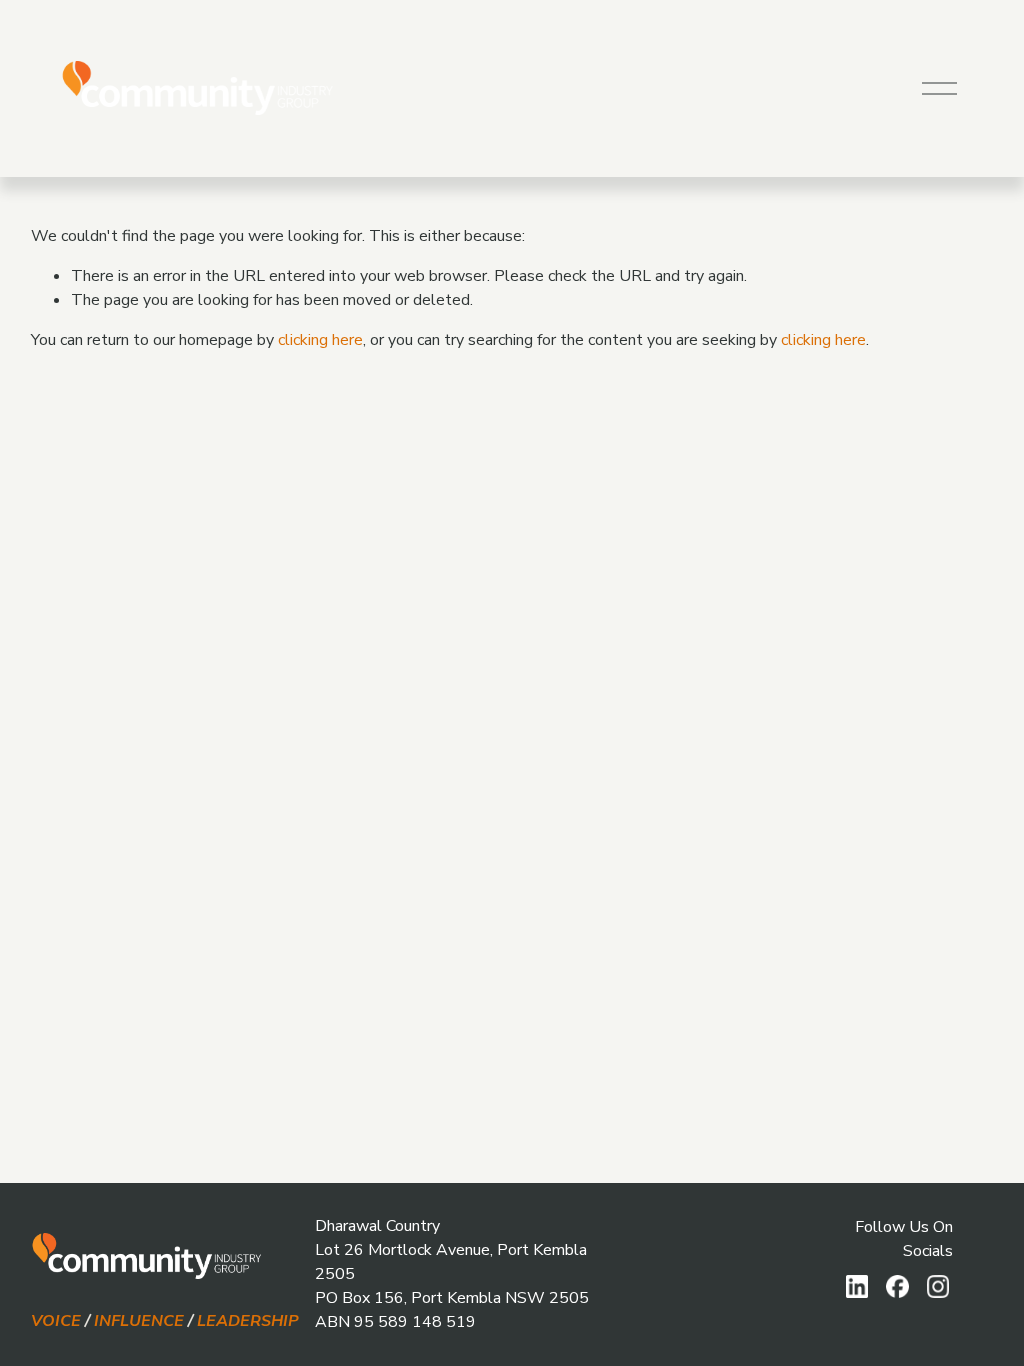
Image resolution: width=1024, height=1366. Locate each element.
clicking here (320, 340)
